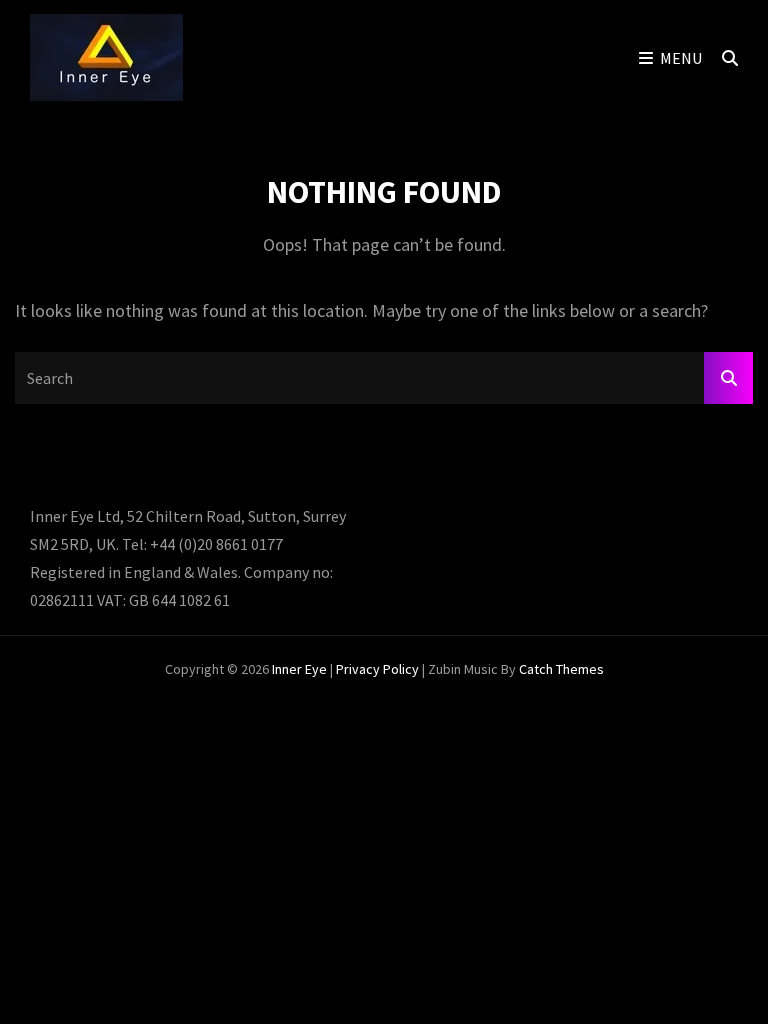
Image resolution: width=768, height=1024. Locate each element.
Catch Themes (561, 669)
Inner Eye (299, 669)
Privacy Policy (377, 669)
